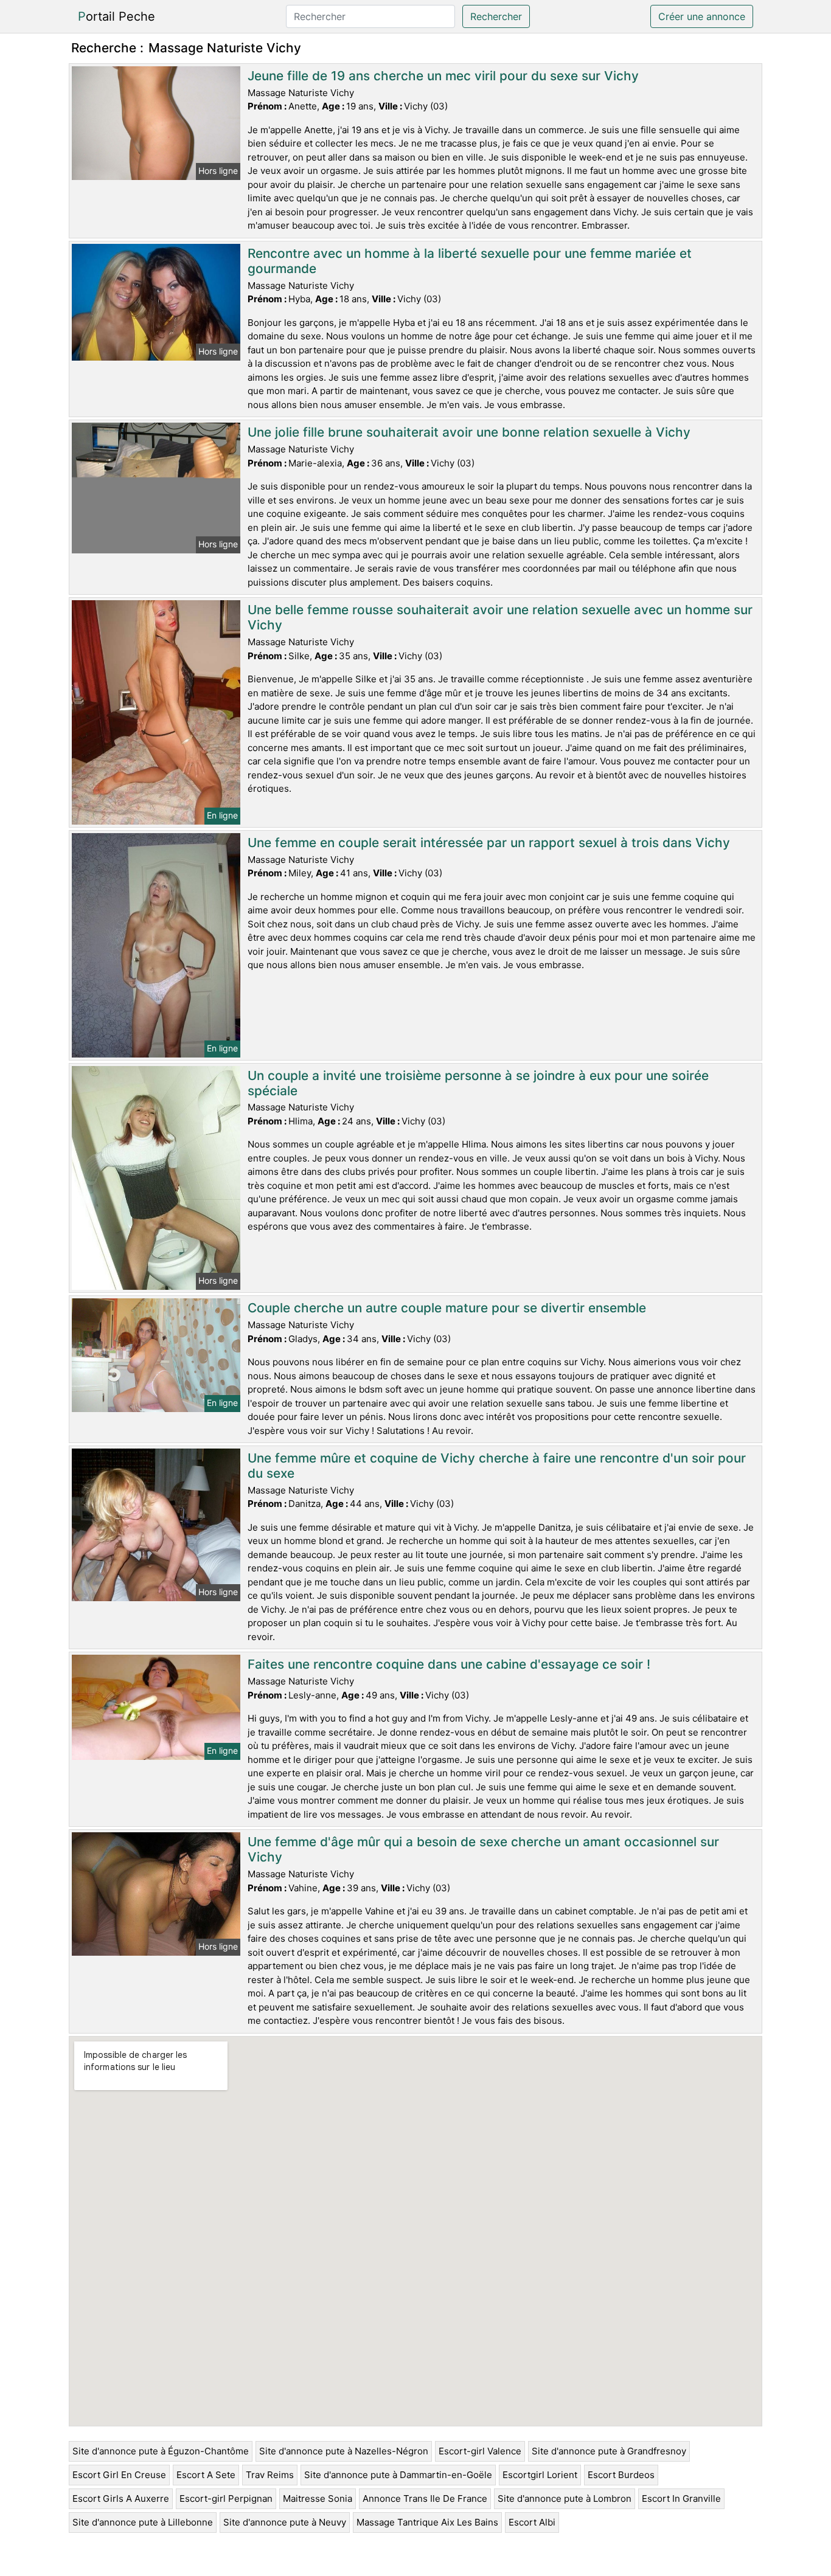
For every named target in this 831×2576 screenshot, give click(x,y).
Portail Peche (116, 16)
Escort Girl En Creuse (119, 2475)
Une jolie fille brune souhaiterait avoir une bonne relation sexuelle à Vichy (469, 432)
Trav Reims (270, 2475)
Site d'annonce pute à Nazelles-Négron (344, 2451)
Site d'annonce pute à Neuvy (285, 2522)
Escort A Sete (206, 2475)
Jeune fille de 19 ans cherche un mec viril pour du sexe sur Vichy (443, 76)
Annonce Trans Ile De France (425, 2498)
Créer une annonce (702, 16)
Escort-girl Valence (480, 2451)
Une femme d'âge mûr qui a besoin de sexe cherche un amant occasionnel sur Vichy (483, 1849)
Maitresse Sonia (318, 2498)
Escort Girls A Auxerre (121, 2498)
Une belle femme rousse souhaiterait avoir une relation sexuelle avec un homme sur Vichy (500, 617)
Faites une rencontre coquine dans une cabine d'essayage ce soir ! (449, 1664)
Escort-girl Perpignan (226, 2498)
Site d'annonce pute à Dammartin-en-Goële (398, 2475)
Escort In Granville (681, 2498)
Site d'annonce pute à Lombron (565, 2498)
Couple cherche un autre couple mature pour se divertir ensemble (447, 1308)
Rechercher (496, 16)
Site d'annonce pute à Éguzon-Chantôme (161, 2451)
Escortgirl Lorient (540, 2475)
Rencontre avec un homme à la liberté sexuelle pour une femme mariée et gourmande (470, 261)
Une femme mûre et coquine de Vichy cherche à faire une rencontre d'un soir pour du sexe (497, 1466)
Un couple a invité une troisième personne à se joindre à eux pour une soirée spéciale (478, 1083)
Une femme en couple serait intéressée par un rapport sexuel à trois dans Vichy (489, 843)
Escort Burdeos (621, 2475)
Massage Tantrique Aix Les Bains (427, 2522)
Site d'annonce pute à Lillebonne (143, 2522)
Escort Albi (532, 2522)
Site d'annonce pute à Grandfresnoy (609, 2451)
